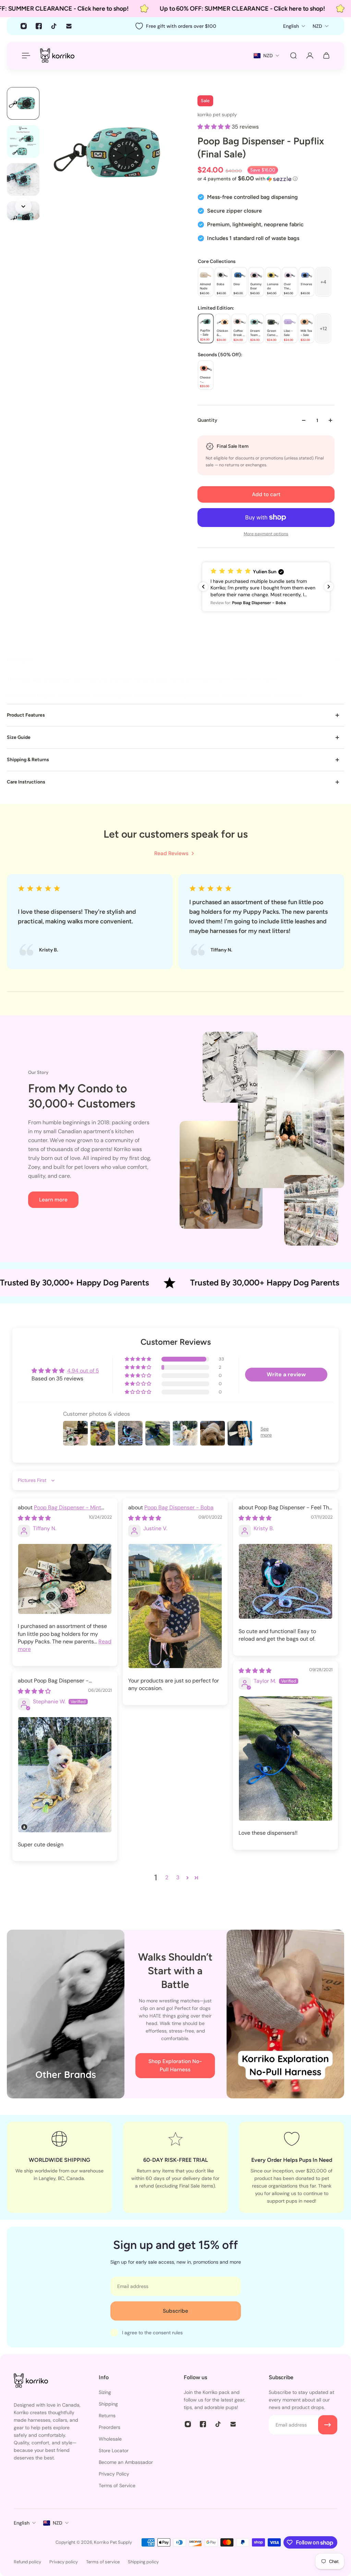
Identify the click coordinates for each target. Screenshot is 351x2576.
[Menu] (25, 56)
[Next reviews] (329, 587)
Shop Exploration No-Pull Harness (175, 2065)
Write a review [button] (286, 1374)
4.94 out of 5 (83, 1371)
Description (20, 660)
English (22, 2523)
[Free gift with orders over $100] (175, 26)
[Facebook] (39, 26)
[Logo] (57, 55)
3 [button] (178, 1877)
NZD (58, 2523)
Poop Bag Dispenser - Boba (179, 1507)
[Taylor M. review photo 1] (286, 1758)
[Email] (69, 26)
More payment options (266, 534)
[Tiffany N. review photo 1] (65, 1579)
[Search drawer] (293, 56)
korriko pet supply (217, 115)
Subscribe (175, 2311)
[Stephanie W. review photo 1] (65, 1775)
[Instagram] (24, 26)
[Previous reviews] (203, 587)
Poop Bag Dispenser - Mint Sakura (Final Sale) (59, 1511)
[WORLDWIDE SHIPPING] (59, 2167)
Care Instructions (26, 782)
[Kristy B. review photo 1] (286, 1581)
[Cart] (326, 56)
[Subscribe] (328, 2425)
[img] (34, 1518)
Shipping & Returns (28, 760)
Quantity (207, 420)
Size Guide (19, 737)
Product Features (26, 715)
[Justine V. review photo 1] (175, 1606)
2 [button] (167, 1877)
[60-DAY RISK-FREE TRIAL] (176, 2167)
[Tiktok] (54, 26)
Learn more (53, 1200)
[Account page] (310, 56)
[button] (215, 127)
